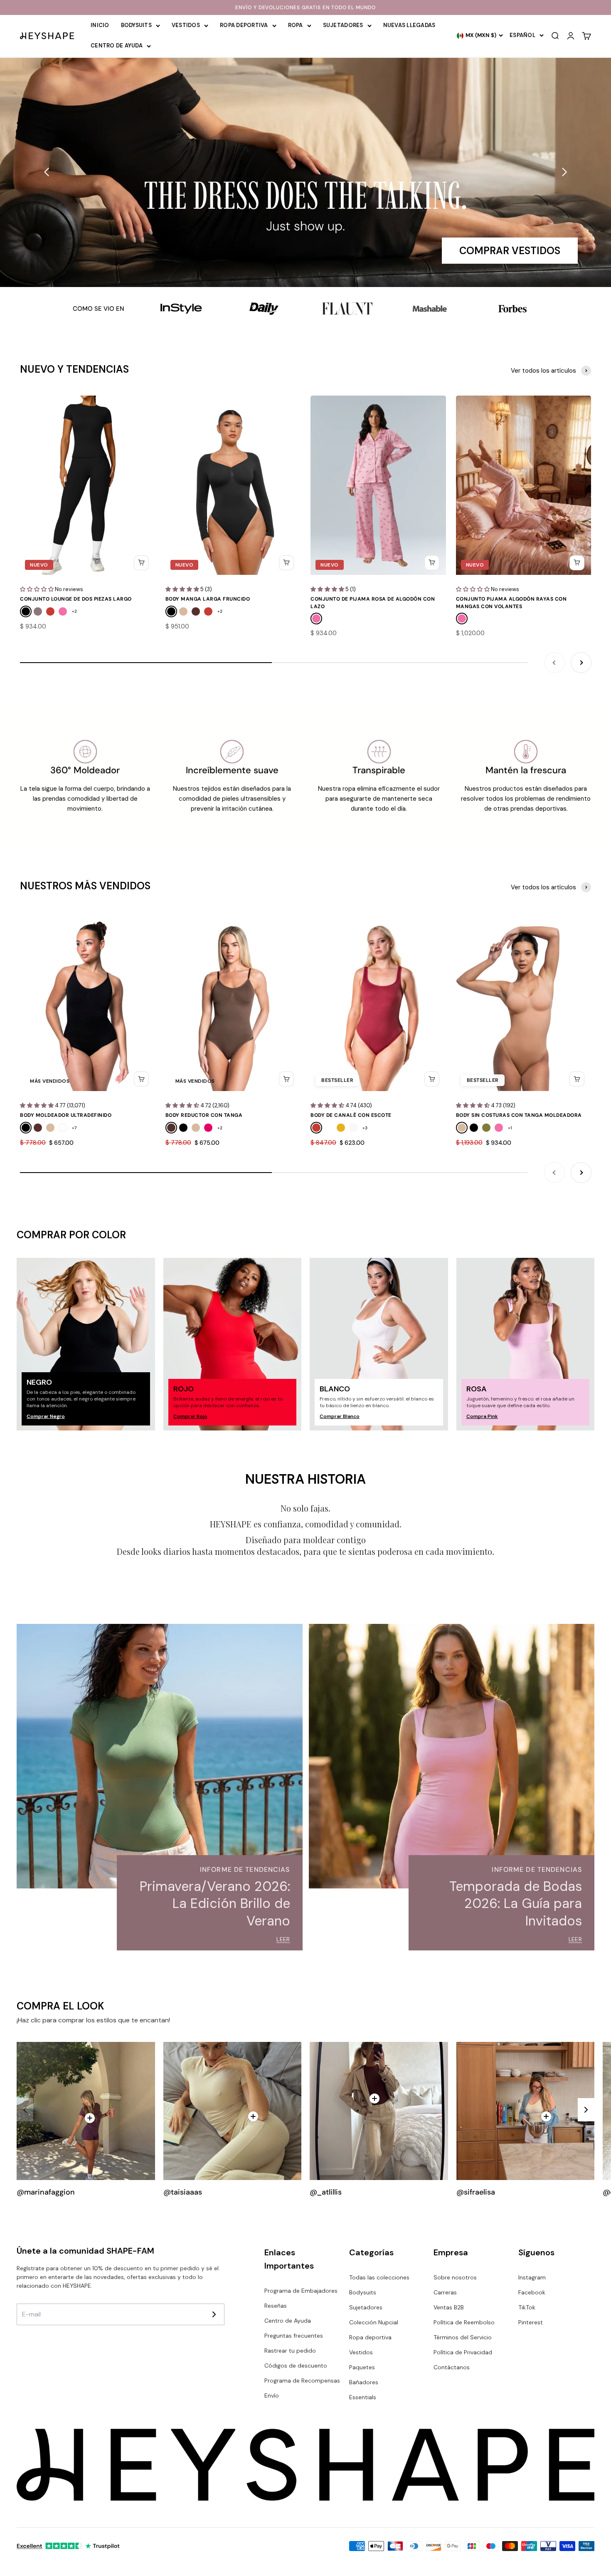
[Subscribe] (214, 2314)
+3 (365, 1128)
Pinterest (531, 2322)
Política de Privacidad (463, 2352)
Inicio (100, 25)
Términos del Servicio (463, 2337)
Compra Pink (482, 1416)
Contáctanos (452, 2367)
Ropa (296, 25)
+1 (510, 1128)
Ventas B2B (449, 2307)
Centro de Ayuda (117, 46)
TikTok (527, 2307)
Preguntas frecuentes (294, 2336)
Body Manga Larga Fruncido (208, 599)
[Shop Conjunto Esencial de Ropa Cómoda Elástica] (253, 2116)
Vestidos (186, 25)
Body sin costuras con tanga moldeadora (519, 1115)
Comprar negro (46, 1416)
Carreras (445, 2292)
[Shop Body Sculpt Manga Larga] (374, 2098)
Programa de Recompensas (302, 2381)
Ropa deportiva (244, 25)
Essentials (363, 2397)
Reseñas (276, 2306)
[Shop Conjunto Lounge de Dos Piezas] (90, 2118)
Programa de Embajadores (301, 2291)
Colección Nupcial (374, 2322)
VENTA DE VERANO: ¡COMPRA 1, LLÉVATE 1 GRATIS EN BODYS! (305, 7)
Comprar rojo (190, 1416)
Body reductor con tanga (204, 1115)
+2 (74, 611)
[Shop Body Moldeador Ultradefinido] (546, 2116)
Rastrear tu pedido (290, 2351)
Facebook (532, 2292)
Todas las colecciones (379, 2277)
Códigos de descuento (296, 2366)
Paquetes (362, 2367)
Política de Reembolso (464, 2322)
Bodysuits (136, 25)
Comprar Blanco (340, 1416)
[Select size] (141, 563)
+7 (74, 1128)
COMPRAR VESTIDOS (510, 251)
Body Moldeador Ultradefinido (66, 1115)
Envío (272, 2395)
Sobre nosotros (455, 2277)
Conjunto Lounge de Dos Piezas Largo (76, 599)
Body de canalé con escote (351, 1115)
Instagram (532, 2277)
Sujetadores (343, 25)
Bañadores (364, 2382)
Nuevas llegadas (409, 25)
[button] (47, 172)
